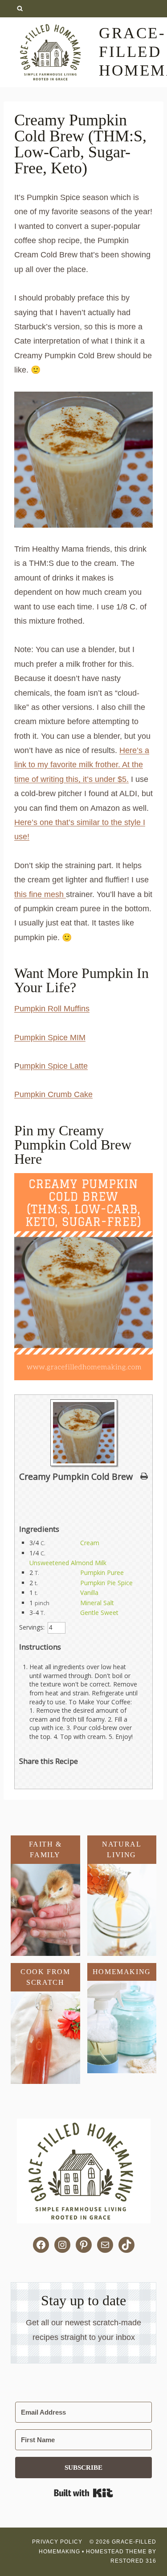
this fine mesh (40, 894)
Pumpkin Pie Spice (106, 1583)
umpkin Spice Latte (54, 1066)
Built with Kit (83, 2493)
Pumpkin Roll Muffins (52, 1009)
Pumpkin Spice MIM (50, 1038)
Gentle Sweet (99, 1613)
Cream (90, 1543)
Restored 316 (133, 2561)
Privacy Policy (58, 2542)
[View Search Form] (20, 9)
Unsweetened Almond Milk (68, 1563)
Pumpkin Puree (102, 1572)
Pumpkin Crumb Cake (53, 1094)
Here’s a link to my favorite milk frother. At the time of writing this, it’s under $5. (82, 765)
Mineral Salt (97, 1603)
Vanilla (89, 1592)
